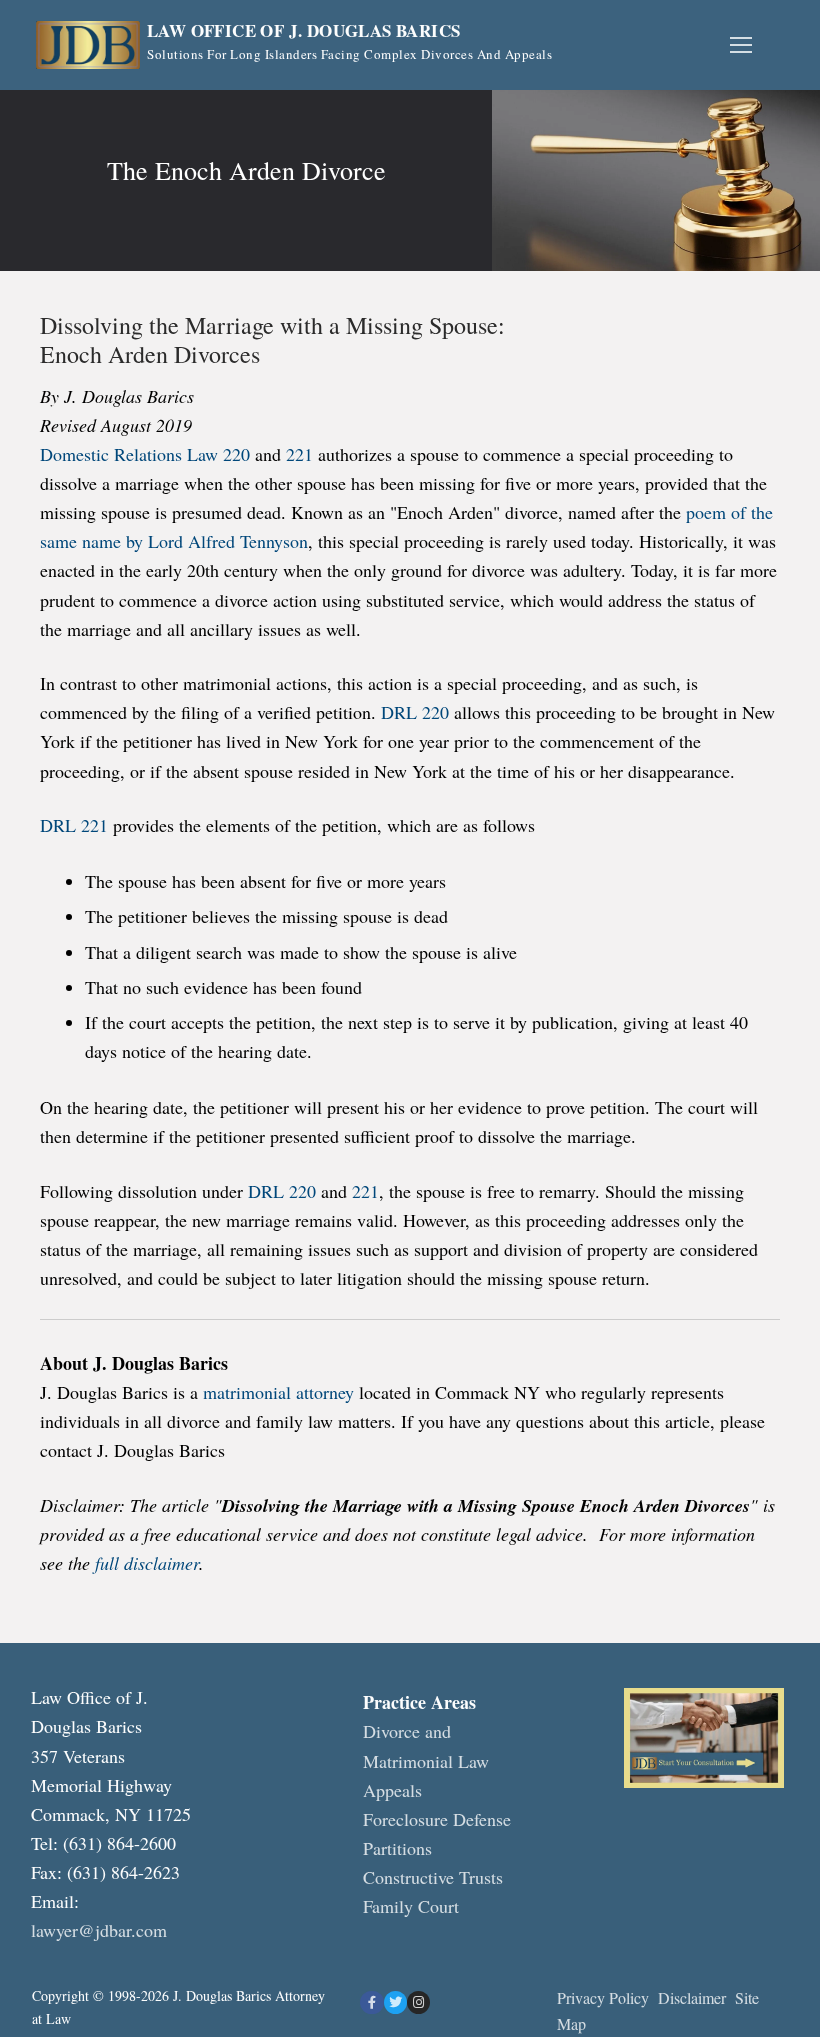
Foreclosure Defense (437, 1819)
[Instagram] (418, 2002)
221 (299, 454)
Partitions (397, 1848)
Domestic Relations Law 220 (145, 454)
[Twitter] (395, 2002)
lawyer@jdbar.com (99, 1930)
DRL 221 (74, 825)
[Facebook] (371, 2002)
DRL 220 (412, 712)
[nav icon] (740, 45)
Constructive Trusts (433, 1877)
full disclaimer (144, 1563)
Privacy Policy (603, 1997)
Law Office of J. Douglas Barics (303, 31)
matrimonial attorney (278, 1392)
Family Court (411, 1906)
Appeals (392, 1790)
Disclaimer (694, 1997)
